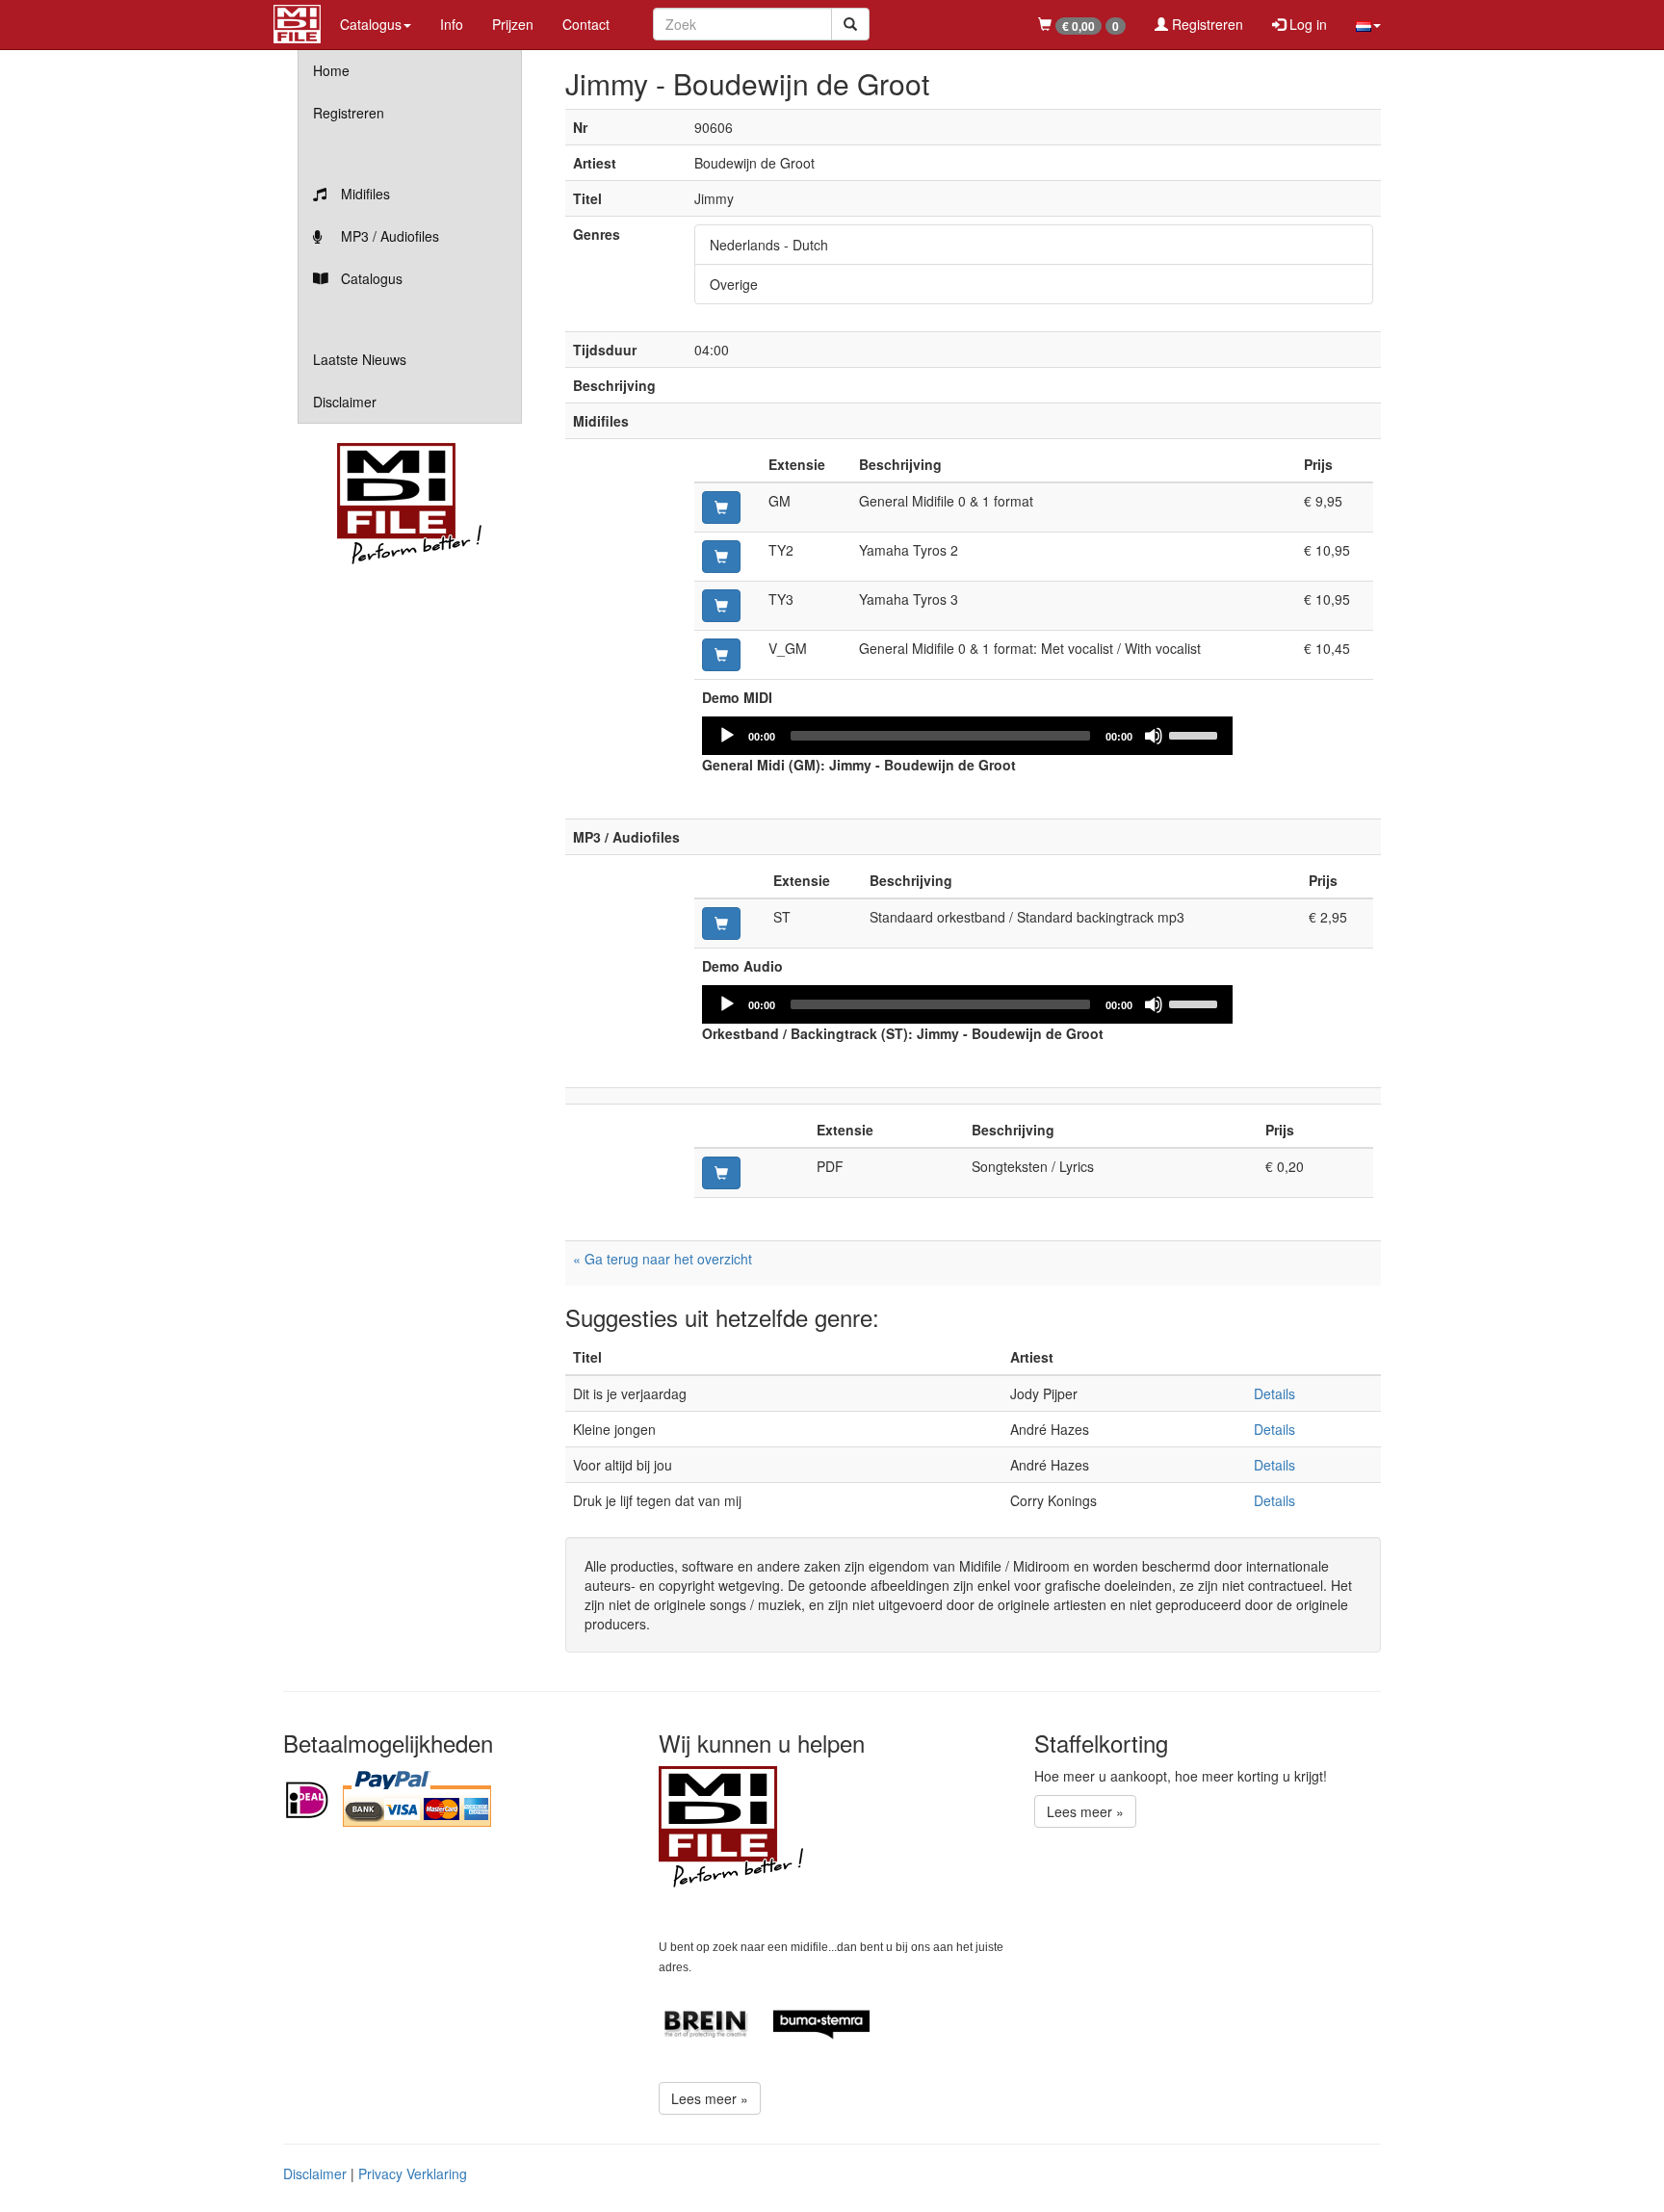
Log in (1306, 24)
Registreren (1206, 24)
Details (1274, 1393)
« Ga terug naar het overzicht (663, 1259)
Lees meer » (710, 2098)
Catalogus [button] (371, 24)
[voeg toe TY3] (721, 606)
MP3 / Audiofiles (388, 236)
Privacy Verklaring (413, 2173)
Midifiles (364, 194)
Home (331, 70)
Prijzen (513, 24)
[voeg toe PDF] (721, 1173)
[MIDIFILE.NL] (297, 21)
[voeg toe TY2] (721, 557)
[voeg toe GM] (721, 507)
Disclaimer (345, 402)
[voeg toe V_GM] (721, 655)
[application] (968, 736)
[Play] (727, 736)
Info (452, 24)
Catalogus (370, 278)
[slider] (1196, 734)
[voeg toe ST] (721, 924)
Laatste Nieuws (360, 359)
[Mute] (1154, 736)
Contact (586, 24)
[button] (1368, 24)
